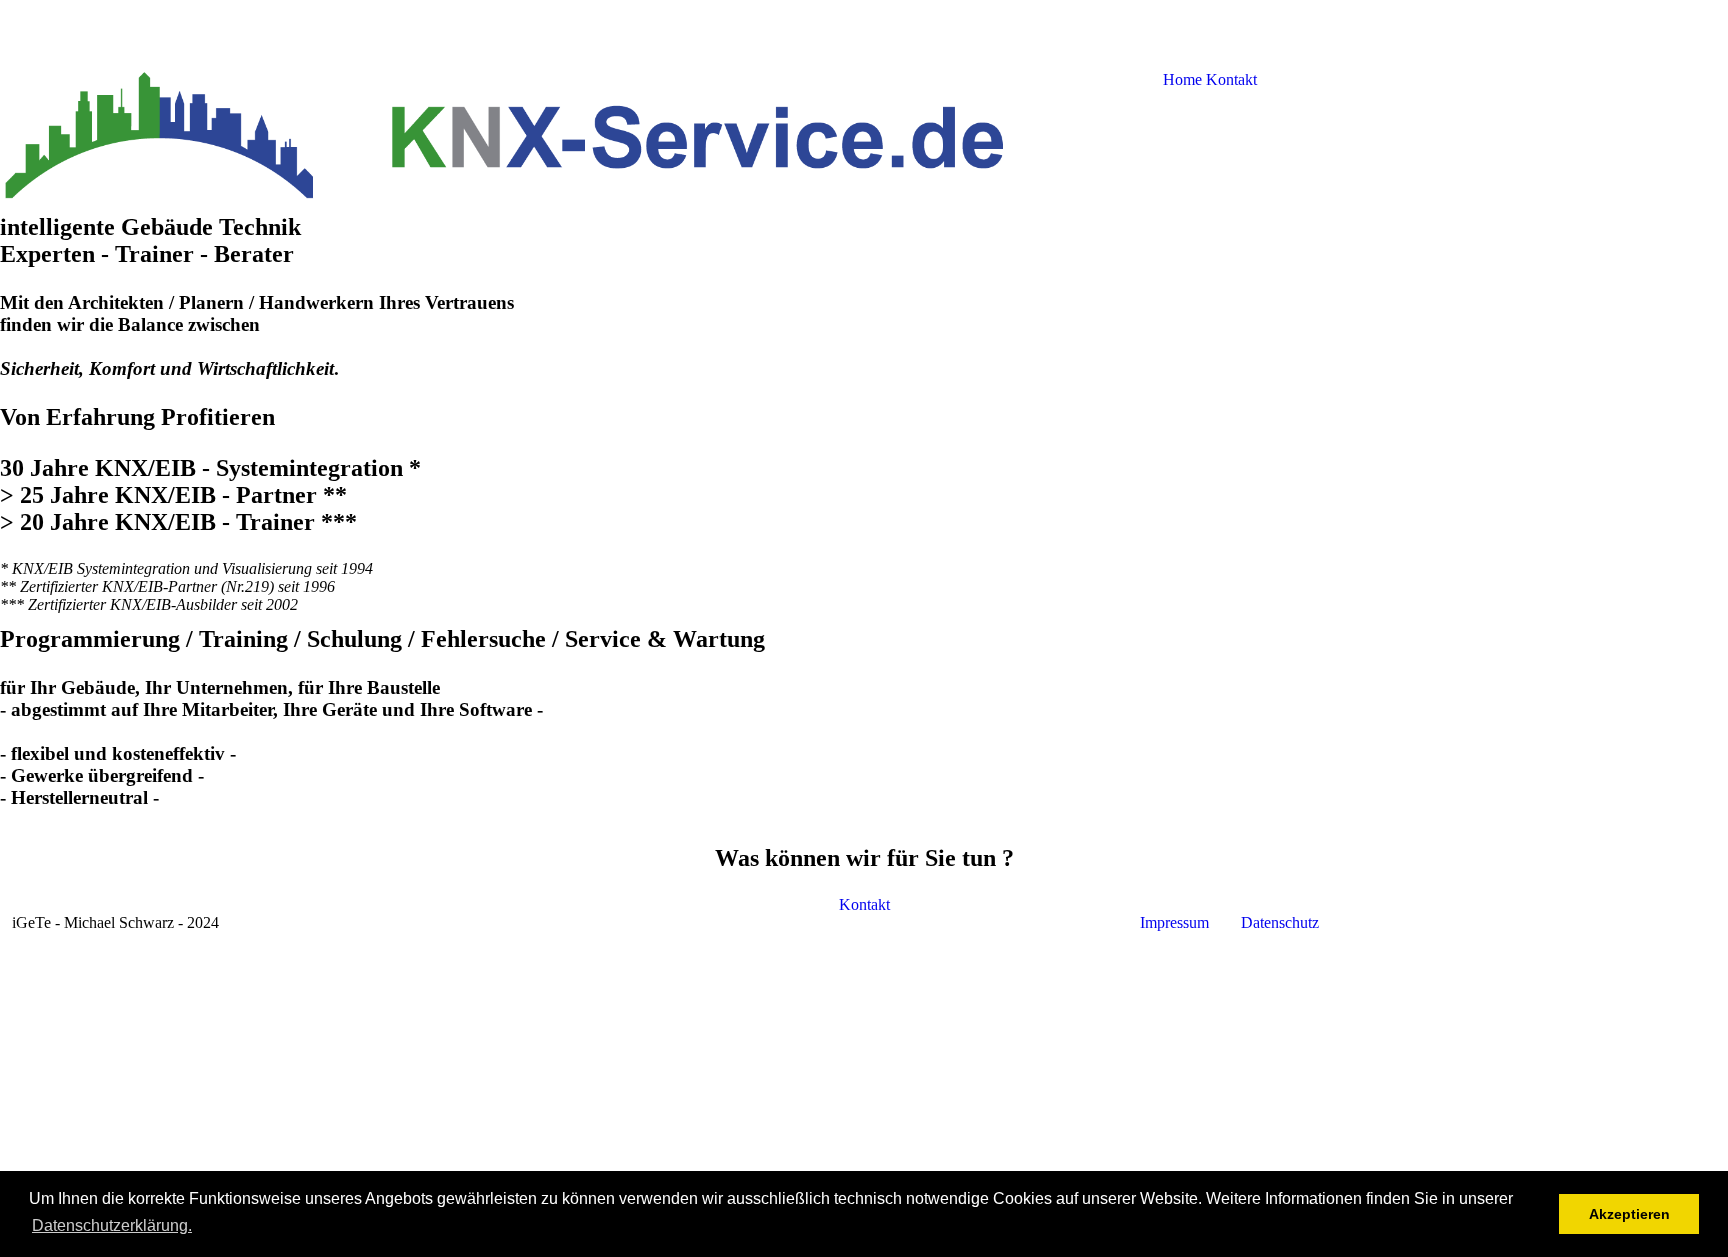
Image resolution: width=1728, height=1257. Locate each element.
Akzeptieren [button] (1629, 1214)
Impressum (1176, 922)
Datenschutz (1280, 922)
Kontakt (864, 904)
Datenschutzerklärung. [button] (112, 1225)
